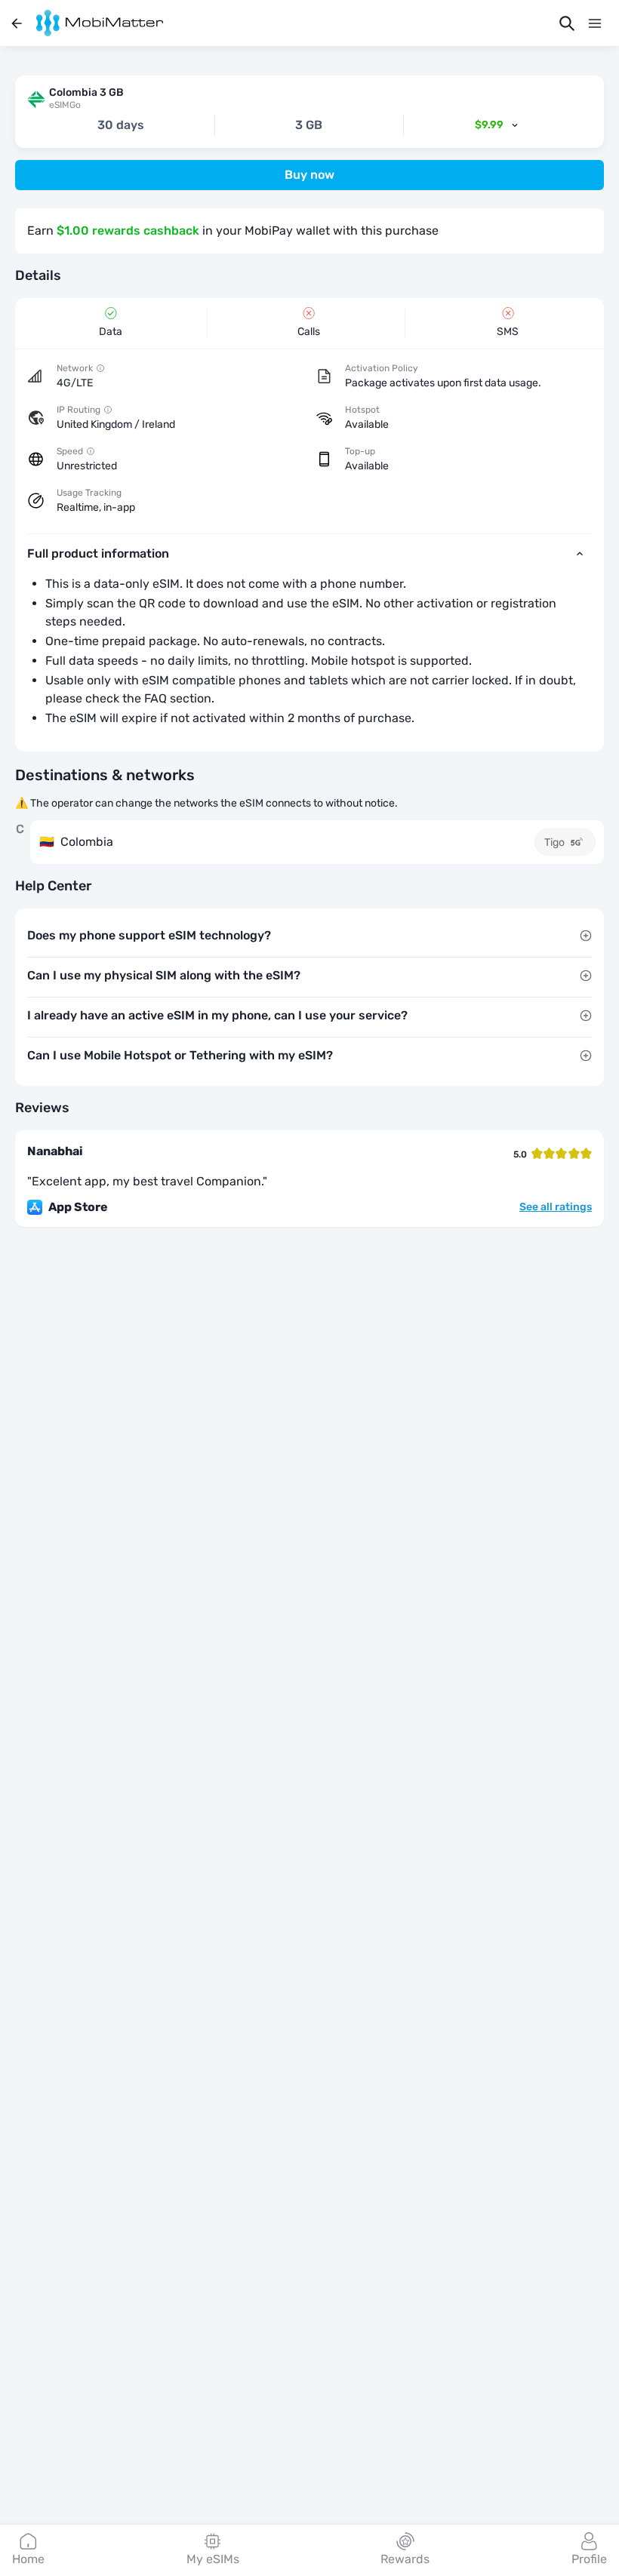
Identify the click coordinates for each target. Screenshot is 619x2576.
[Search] (567, 23)
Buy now (309, 175)
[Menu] (595, 23)
